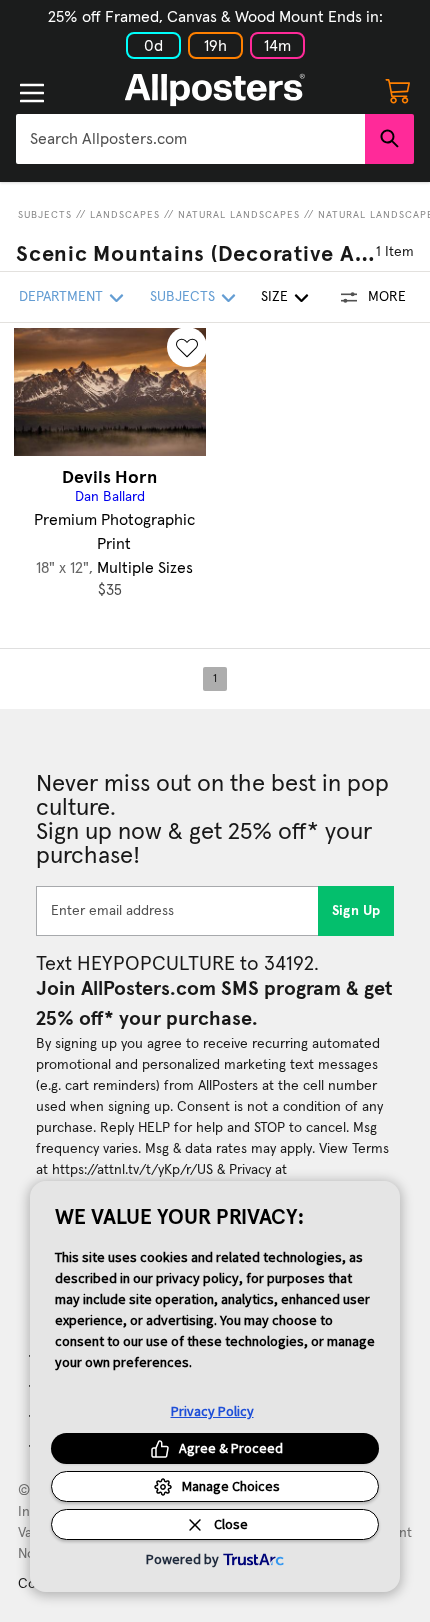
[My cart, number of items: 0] (398, 90)
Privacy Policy (212, 1411)
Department (61, 297)
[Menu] (32, 93)
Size (274, 297)
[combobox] (190, 139)
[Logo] (215, 90)
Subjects (45, 215)
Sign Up (356, 911)
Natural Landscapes (239, 215)
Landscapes (125, 215)
